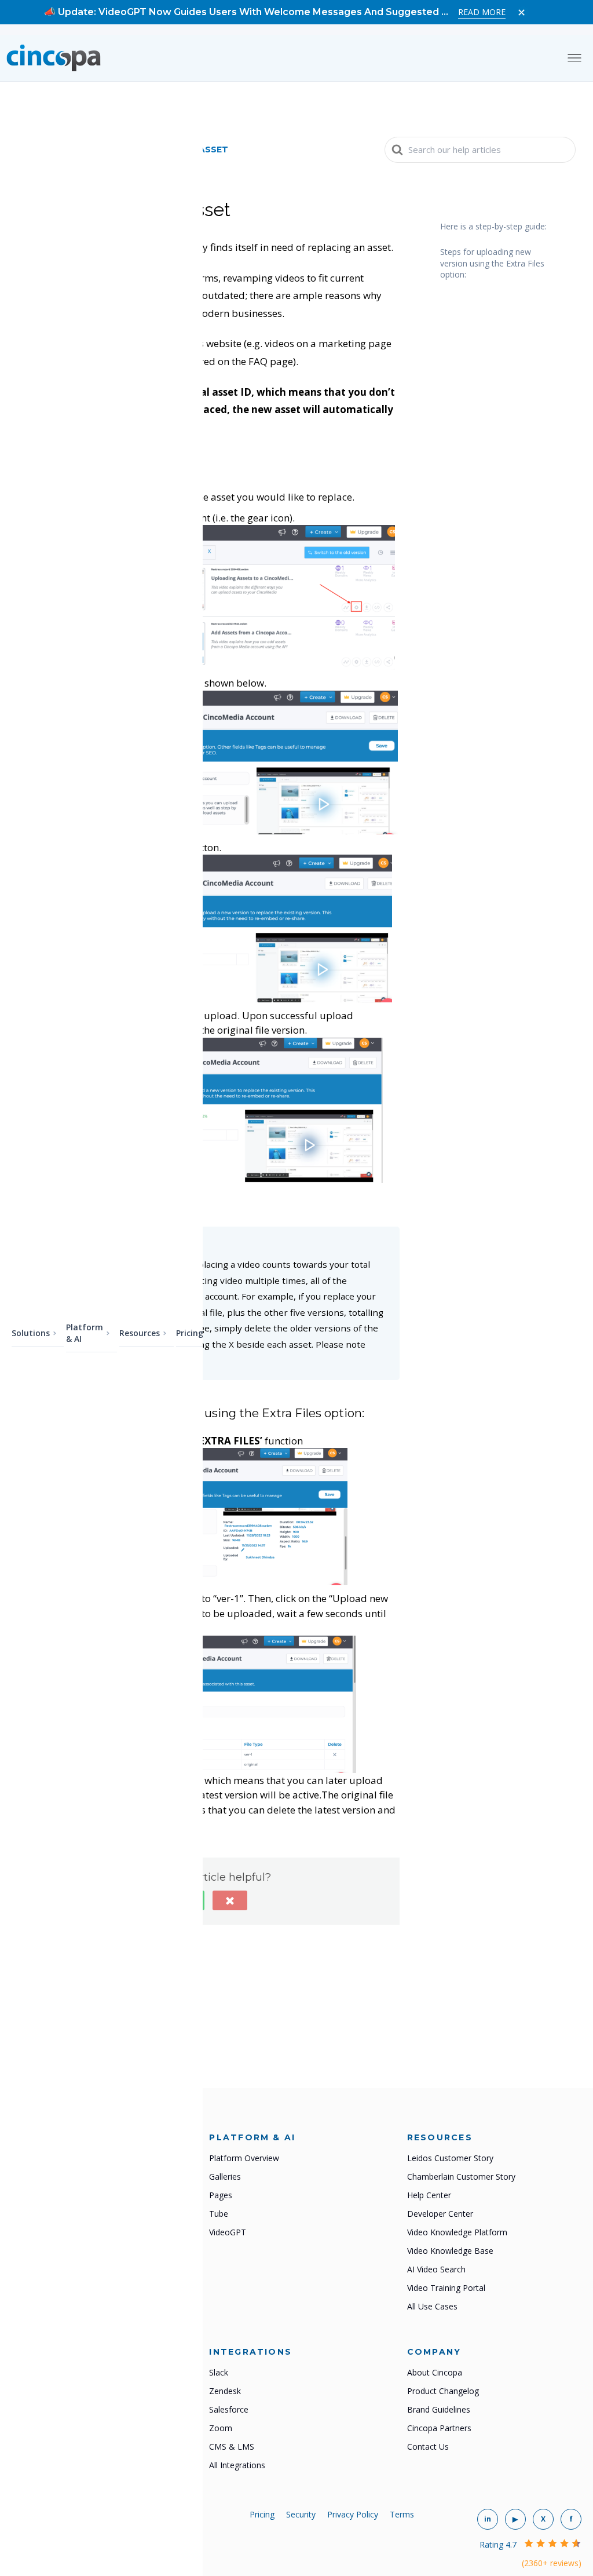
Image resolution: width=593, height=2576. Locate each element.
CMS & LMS (232, 2447)
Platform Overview (244, 2158)
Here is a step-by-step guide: (493, 226)
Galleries (225, 2177)
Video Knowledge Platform (457, 2232)
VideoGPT (228, 2232)
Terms (402, 2514)
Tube (219, 2214)
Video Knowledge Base (450, 2251)
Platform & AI (85, 1333)
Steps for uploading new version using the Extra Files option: (492, 263)
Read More (482, 12)
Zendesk (225, 2391)
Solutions (31, 1333)
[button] (230, 1900)
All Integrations (237, 2465)
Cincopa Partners (439, 2428)
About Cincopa (435, 2372)
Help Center (429, 2195)
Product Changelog (443, 2391)
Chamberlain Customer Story (461, 2177)
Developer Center (440, 2214)
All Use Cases (432, 2306)
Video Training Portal (446, 2288)
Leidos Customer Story (450, 2158)
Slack (219, 2372)
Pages (221, 2195)
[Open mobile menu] (574, 58)
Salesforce (229, 2409)
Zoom (221, 2428)
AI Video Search (436, 2269)
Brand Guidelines (439, 2409)
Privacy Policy (353, 2514)
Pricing (190, 1333)
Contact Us (428, 2447)
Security (301, 2514)
